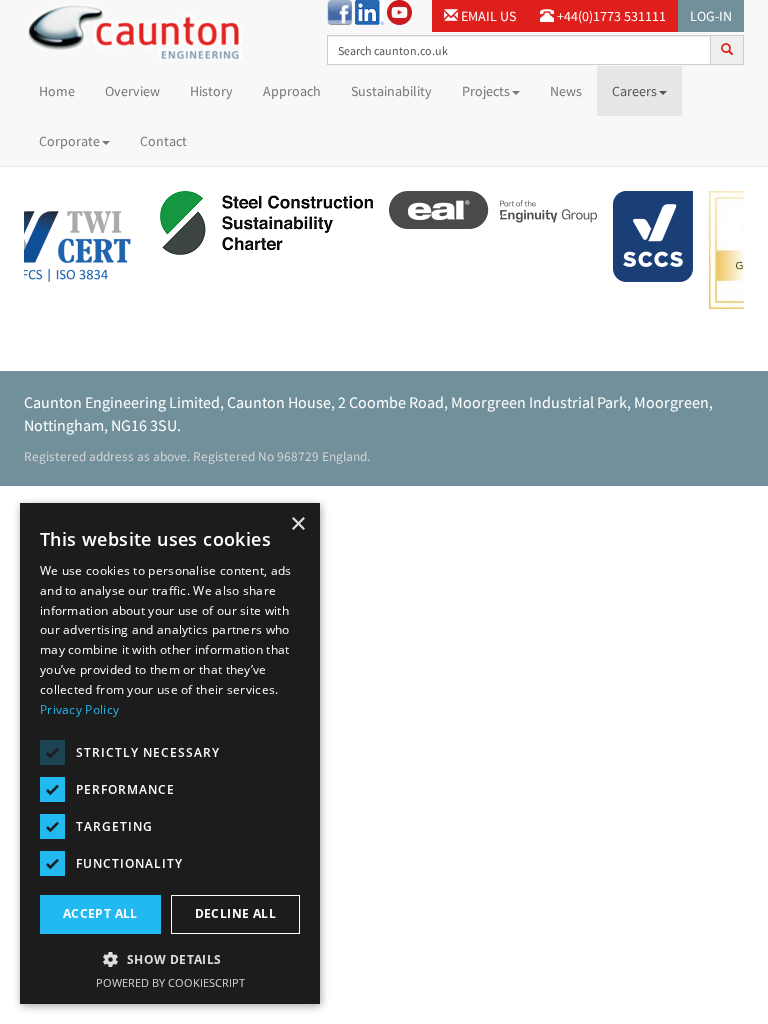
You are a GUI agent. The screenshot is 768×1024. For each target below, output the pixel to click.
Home (64, 90)
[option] (261, 225)
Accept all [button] (100, 913)
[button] (170, 958)
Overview (132, 91)
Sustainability (391, 91)
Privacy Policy (79, 709)
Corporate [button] (69, 141)
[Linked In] (369, 11)
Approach (292, 91)
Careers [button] (634, 91)
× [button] (297, 524)
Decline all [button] (235, 913)
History (211, 91)
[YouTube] (399, 11)
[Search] (727, 49)
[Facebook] (339, 11)
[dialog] (170, 753)
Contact (163, 141)
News (566, 91)
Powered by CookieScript (170, 982)
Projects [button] (486, 91)
